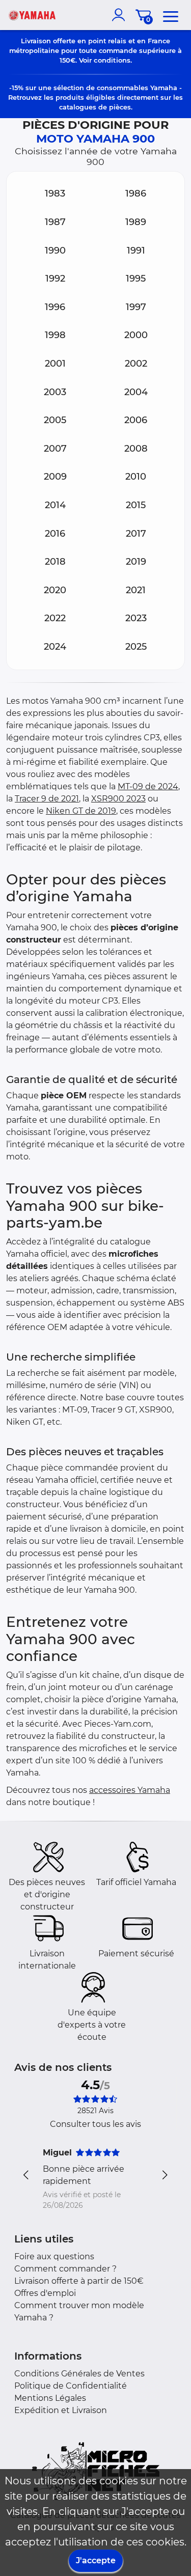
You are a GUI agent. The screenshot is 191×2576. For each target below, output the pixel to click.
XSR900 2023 (118, 799)
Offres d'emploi (45, 2293)
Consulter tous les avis (95, 2124)
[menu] (171, 15)
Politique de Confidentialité (71, 2386)
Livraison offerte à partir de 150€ (79, 2281)
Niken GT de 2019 (81, 811)
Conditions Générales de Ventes (79, 2374)
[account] (121, 15)
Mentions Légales (50, 2398)
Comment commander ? (65, 2269)
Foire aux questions (54, 2256)
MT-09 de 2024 (148, 786)
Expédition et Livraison (61, 2410)
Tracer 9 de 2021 (47, 799)
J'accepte (96, 2560)
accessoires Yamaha (130, 1790)
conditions (112, 60)
